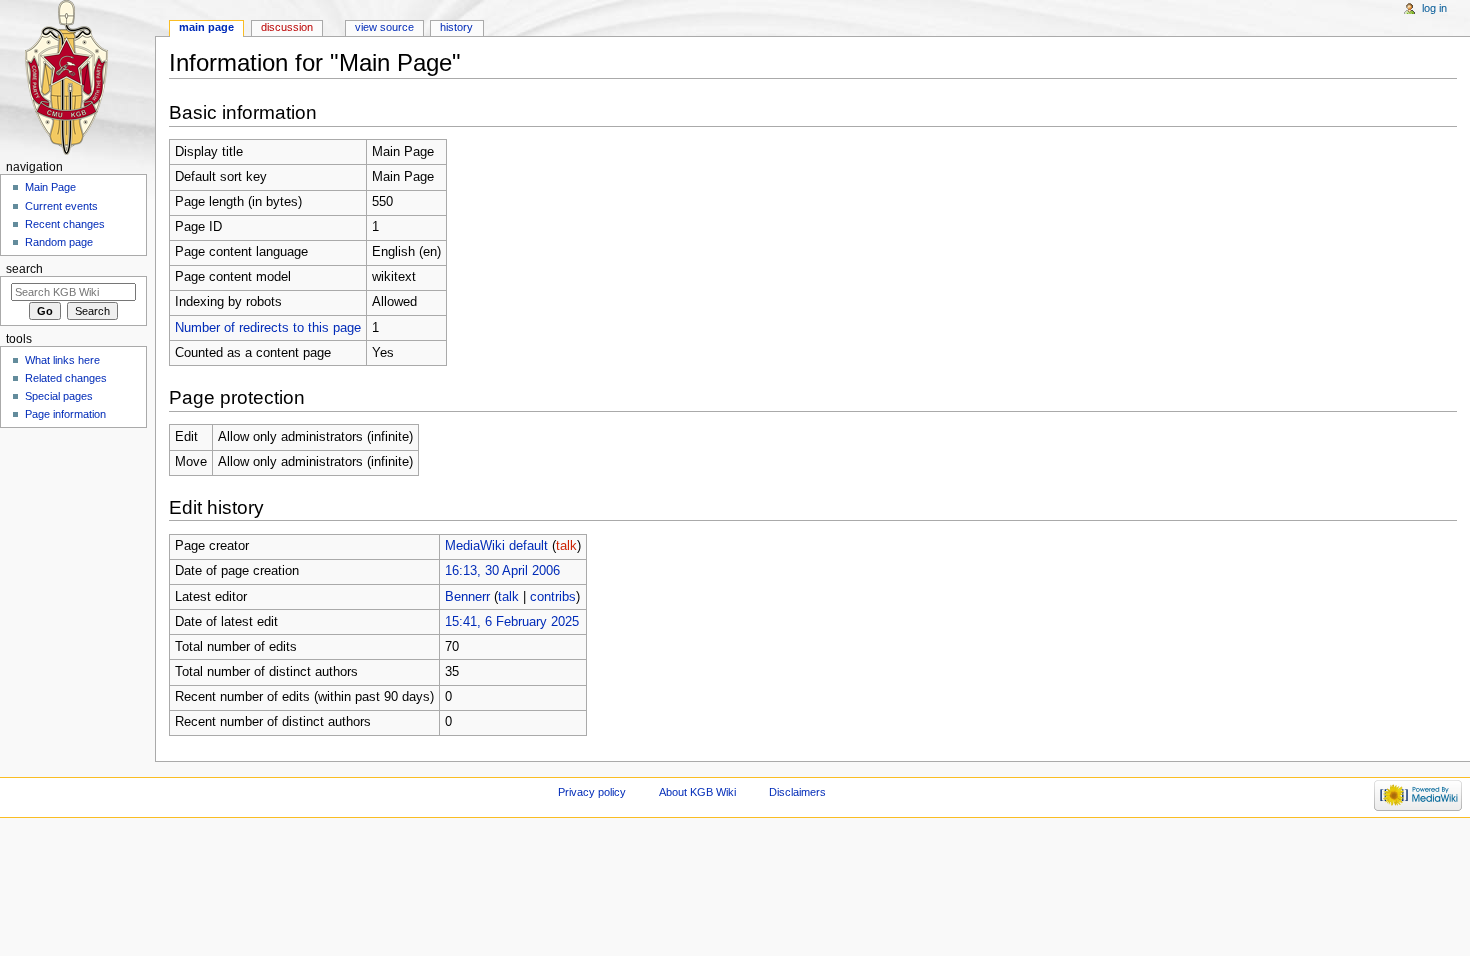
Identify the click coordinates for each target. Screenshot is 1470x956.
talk (566, 546)
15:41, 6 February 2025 (512, 622)
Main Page (50, 187)
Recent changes (65, 224)
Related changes (66, 378)
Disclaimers (797, 792)
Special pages (59, 396)
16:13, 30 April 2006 (502, 571)
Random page (59, 242)
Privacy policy (592, 792)
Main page (206, 27)
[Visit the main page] (77, 77)
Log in (1434, 8)
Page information (65, 414)
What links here (62, 360)
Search (24, 269)
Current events (61, 206)
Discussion (287, 27)
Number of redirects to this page (268, 328)
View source (384, 27)
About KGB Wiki (697, 792)
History (456, 27)
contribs (553, 597)
